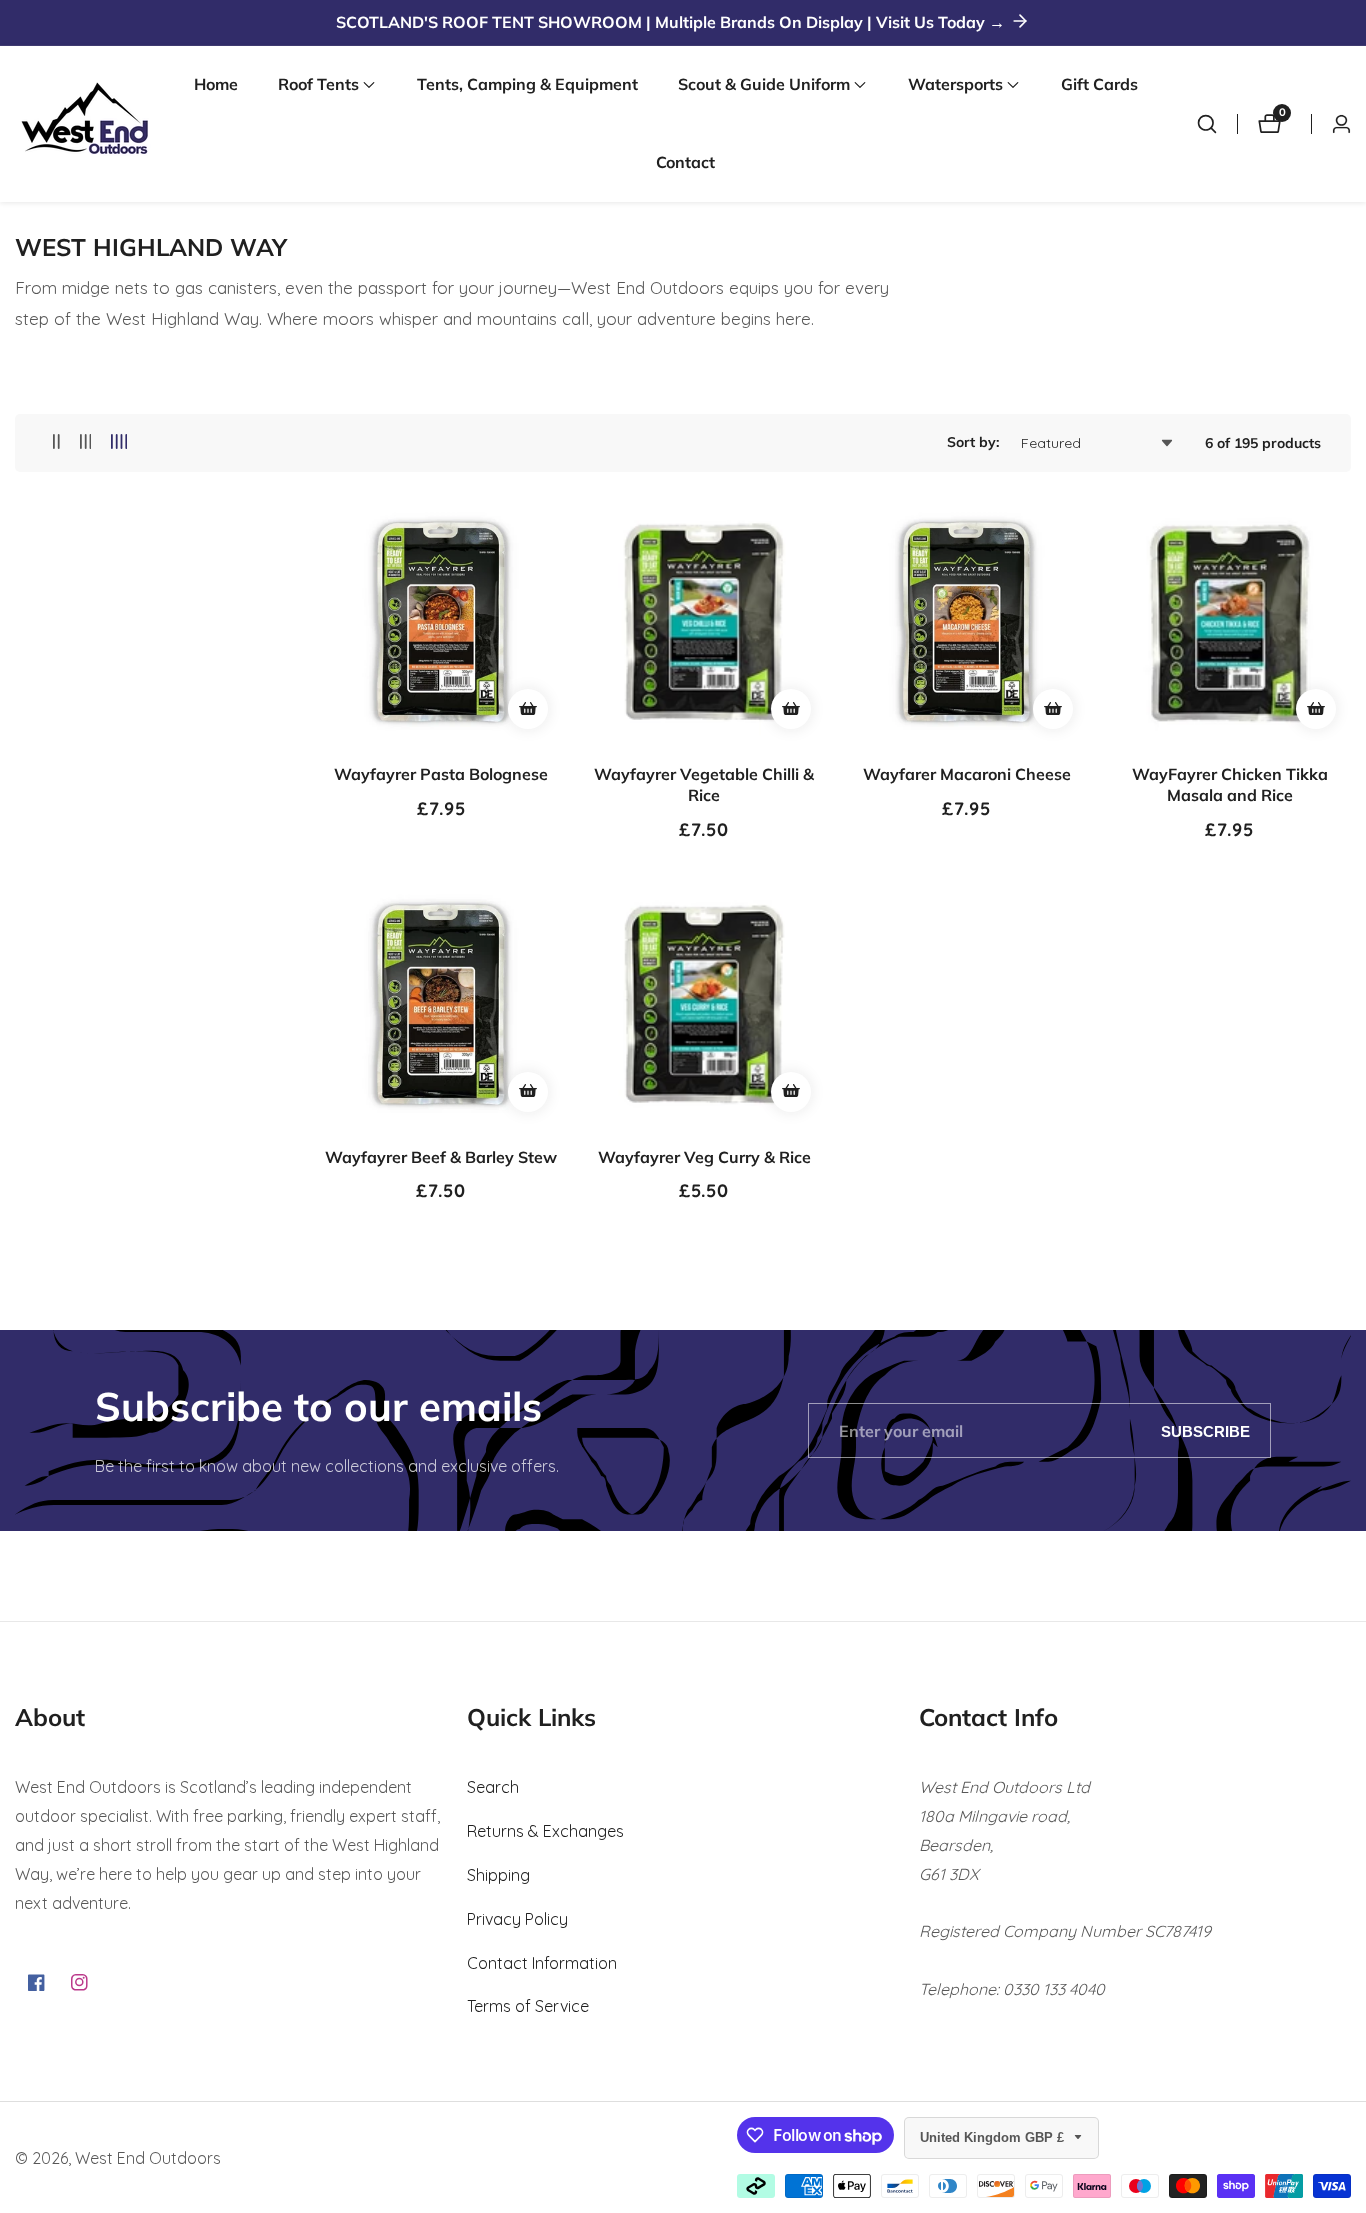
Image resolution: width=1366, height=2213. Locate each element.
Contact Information (542, 1963)
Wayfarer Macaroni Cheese (967, 774)
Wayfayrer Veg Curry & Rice (704, 1157)
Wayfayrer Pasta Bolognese (441, 774)
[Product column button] (56, 442)
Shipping (498, 1875)
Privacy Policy (517, 1919)
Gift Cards (1099, 84)
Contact (685, 162)
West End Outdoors (148, 2158)
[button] (318, 85)
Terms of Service (528, 2006)
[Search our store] (1207, 124)
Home (216, 84)
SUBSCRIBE (1205, 1430)
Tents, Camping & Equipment (527, 84)
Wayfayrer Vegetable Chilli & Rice (704, 784)
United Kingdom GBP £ (994, 2137)
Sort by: (973, 442)
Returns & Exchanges (545, 1831)
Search (493, 1787)
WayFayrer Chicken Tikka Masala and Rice (1230, 784)
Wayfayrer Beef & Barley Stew (441, 1157)
